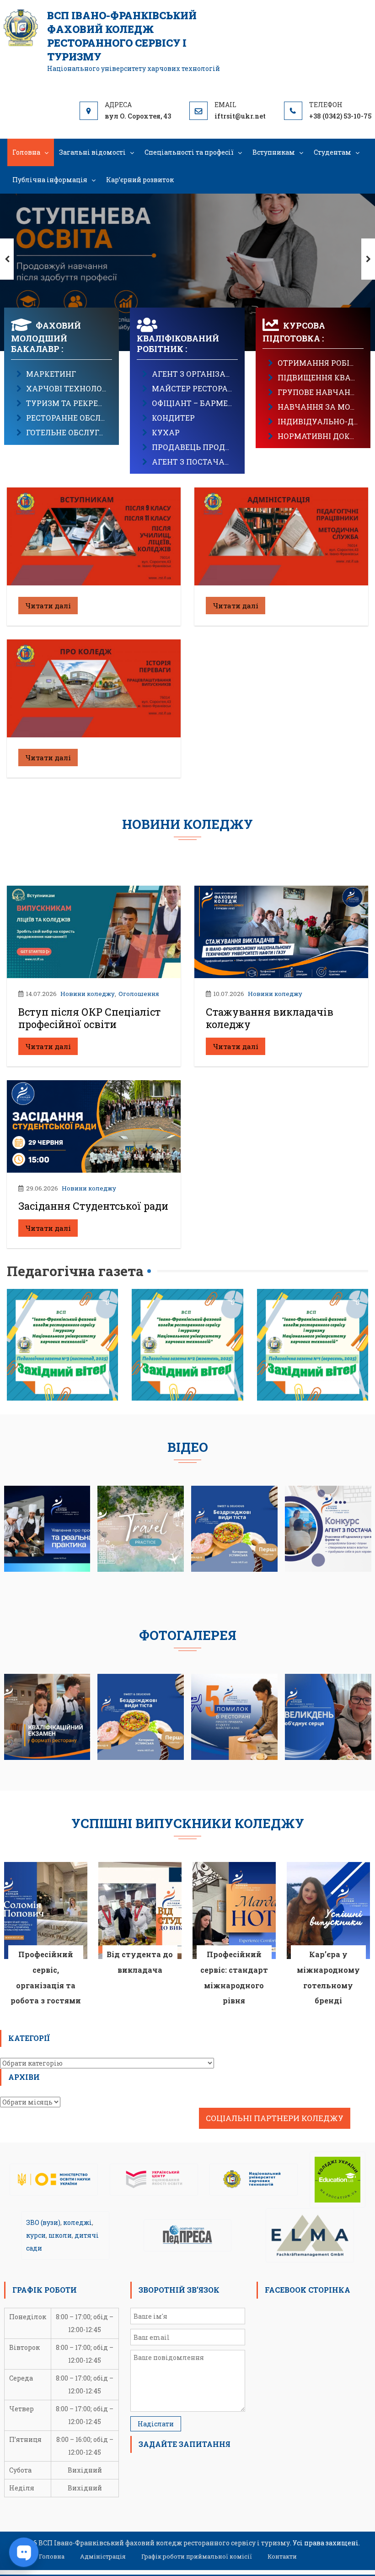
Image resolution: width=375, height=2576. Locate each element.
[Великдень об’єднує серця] (328, 1716)
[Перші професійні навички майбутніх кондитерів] (234, 1528)
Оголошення (139, 994)
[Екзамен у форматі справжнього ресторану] (47, 1716)
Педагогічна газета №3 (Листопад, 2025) (63, 1313)
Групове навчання (319, 392)
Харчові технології (69, 388)
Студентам (332, 152)
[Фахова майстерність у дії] (328, 1528)
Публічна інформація (50, 180)
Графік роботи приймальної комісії (197, 2556)
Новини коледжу (88, 994)
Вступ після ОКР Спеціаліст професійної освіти (89, 1018)
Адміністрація (103, 2556)
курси (36, 2235)
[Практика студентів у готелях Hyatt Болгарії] (141, 1528)
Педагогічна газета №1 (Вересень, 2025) (312, 1313)
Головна (26, 152)
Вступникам (274, 152)
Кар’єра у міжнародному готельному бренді (328, 1977)
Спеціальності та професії (189, 152)
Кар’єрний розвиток (140, 180)
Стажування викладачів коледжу (270, 1018)
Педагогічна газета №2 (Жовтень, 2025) (187, 1313)
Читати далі (48, 606)
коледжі (78, 2222)
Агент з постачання (197, 462)
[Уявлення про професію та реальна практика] (47, 1528)
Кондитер (173, 418)
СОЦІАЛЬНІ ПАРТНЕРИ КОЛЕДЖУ (275, 2118)
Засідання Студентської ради (93, 1206)
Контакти (282, 2556)
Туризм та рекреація (72, 403)
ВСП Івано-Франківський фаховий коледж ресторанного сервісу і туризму (122, 36)
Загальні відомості (92, 152)
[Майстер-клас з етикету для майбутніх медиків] (234, 1716)
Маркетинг (51, 374)
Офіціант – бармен (193, 403)
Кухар (166, 432)
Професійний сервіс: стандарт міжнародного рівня (234, 1977)
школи (60, 2235)
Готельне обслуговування (84, 432)
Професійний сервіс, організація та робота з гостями (46, 1977)
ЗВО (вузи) (43, 2222)
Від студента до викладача (140, 1962)
